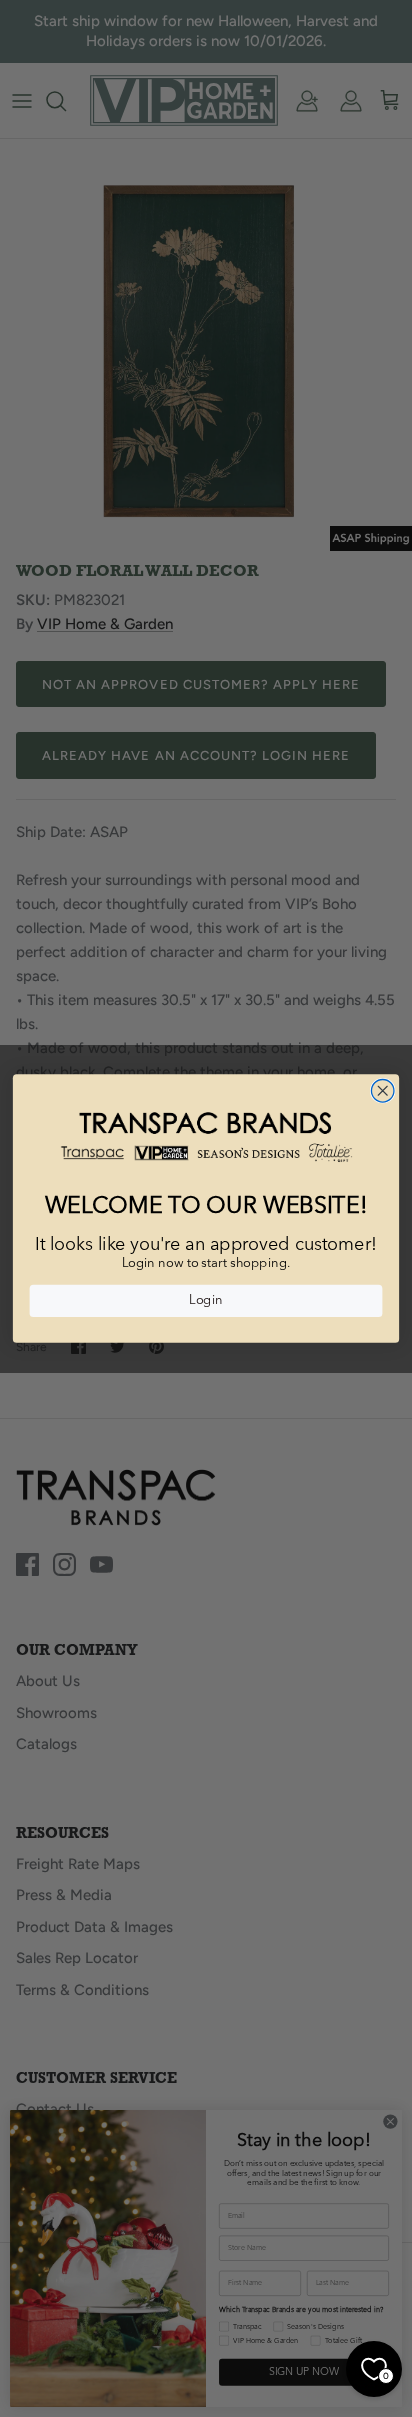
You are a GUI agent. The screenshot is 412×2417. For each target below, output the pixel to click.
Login (205, 1301)
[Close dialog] (382, 1090)
